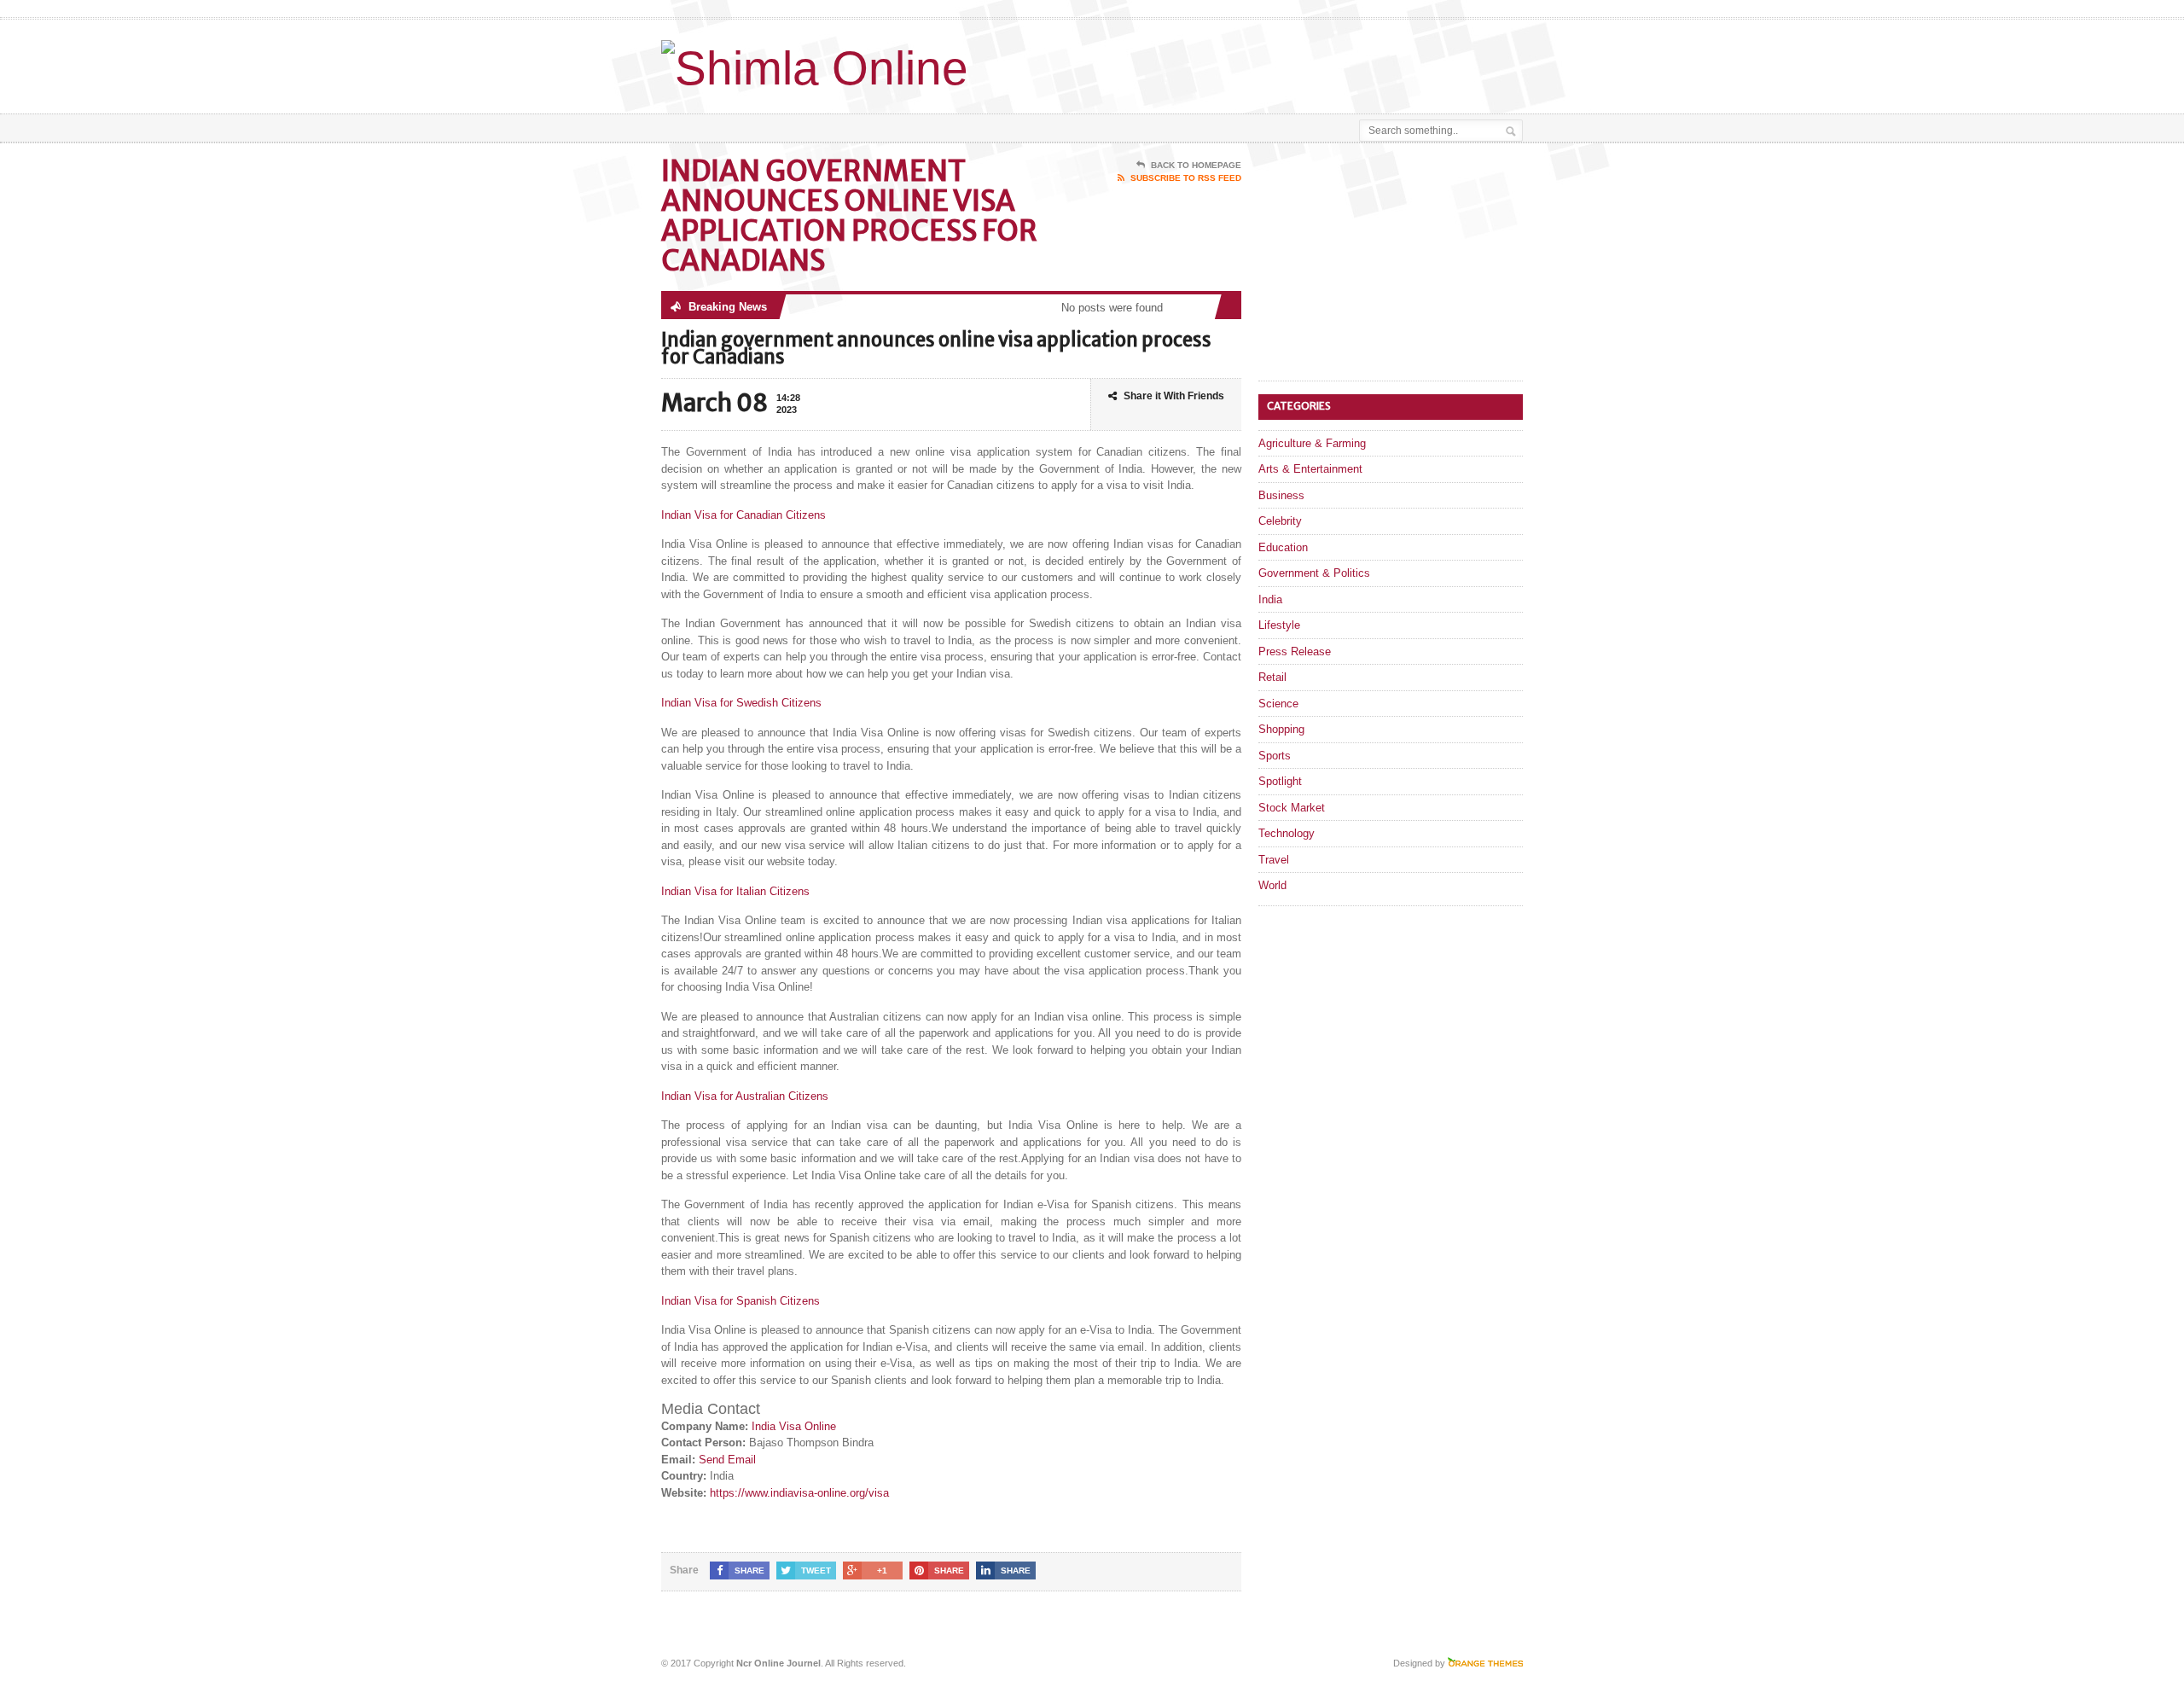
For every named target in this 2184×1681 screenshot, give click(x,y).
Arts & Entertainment (1310, 469)
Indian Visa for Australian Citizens (745, 1096)
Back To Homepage (1196, 165)
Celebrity (1280, 521)
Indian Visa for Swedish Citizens (741, 703)
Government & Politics (1314, 573)
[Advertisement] (1323, 62)
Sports (1275, 756)
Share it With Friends (1174, 396)
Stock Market (1292, 808)
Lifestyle (1279, 625)
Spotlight (1280, 781)
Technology (1287, 833)
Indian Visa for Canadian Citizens (743, 515)
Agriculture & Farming (1312, 443)
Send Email (727, 1460)
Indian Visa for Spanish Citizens (741, 1301)
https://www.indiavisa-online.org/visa (799, 1493)
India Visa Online (794, 1426)
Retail (1272, 677)
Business (1281, 495)
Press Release (1295, 651)
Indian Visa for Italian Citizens (735, 891)
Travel (1274, 860)
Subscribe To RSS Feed (1186, 178)
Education (1283, 547)
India (1270, 599)
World (1272, 885)
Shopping (1281, 729)
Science (1278, 704)
